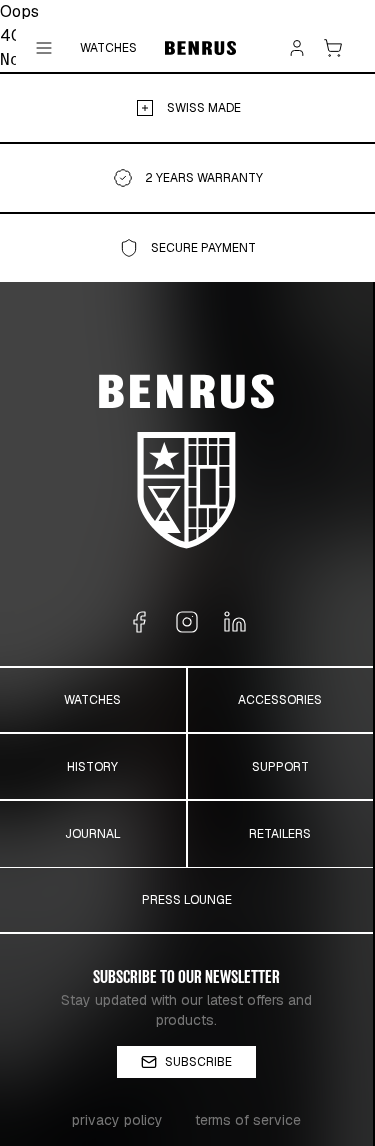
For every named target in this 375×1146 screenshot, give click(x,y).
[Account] (297, 48)
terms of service (248, 1120)
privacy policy (117, 1120)
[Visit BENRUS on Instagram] (187, 622)
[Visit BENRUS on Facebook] (139, 622)
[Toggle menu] (44, 48)
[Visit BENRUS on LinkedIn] (235, 622)
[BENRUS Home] (200, 48)
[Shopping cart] (333, 48)
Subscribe (198, 1062)
